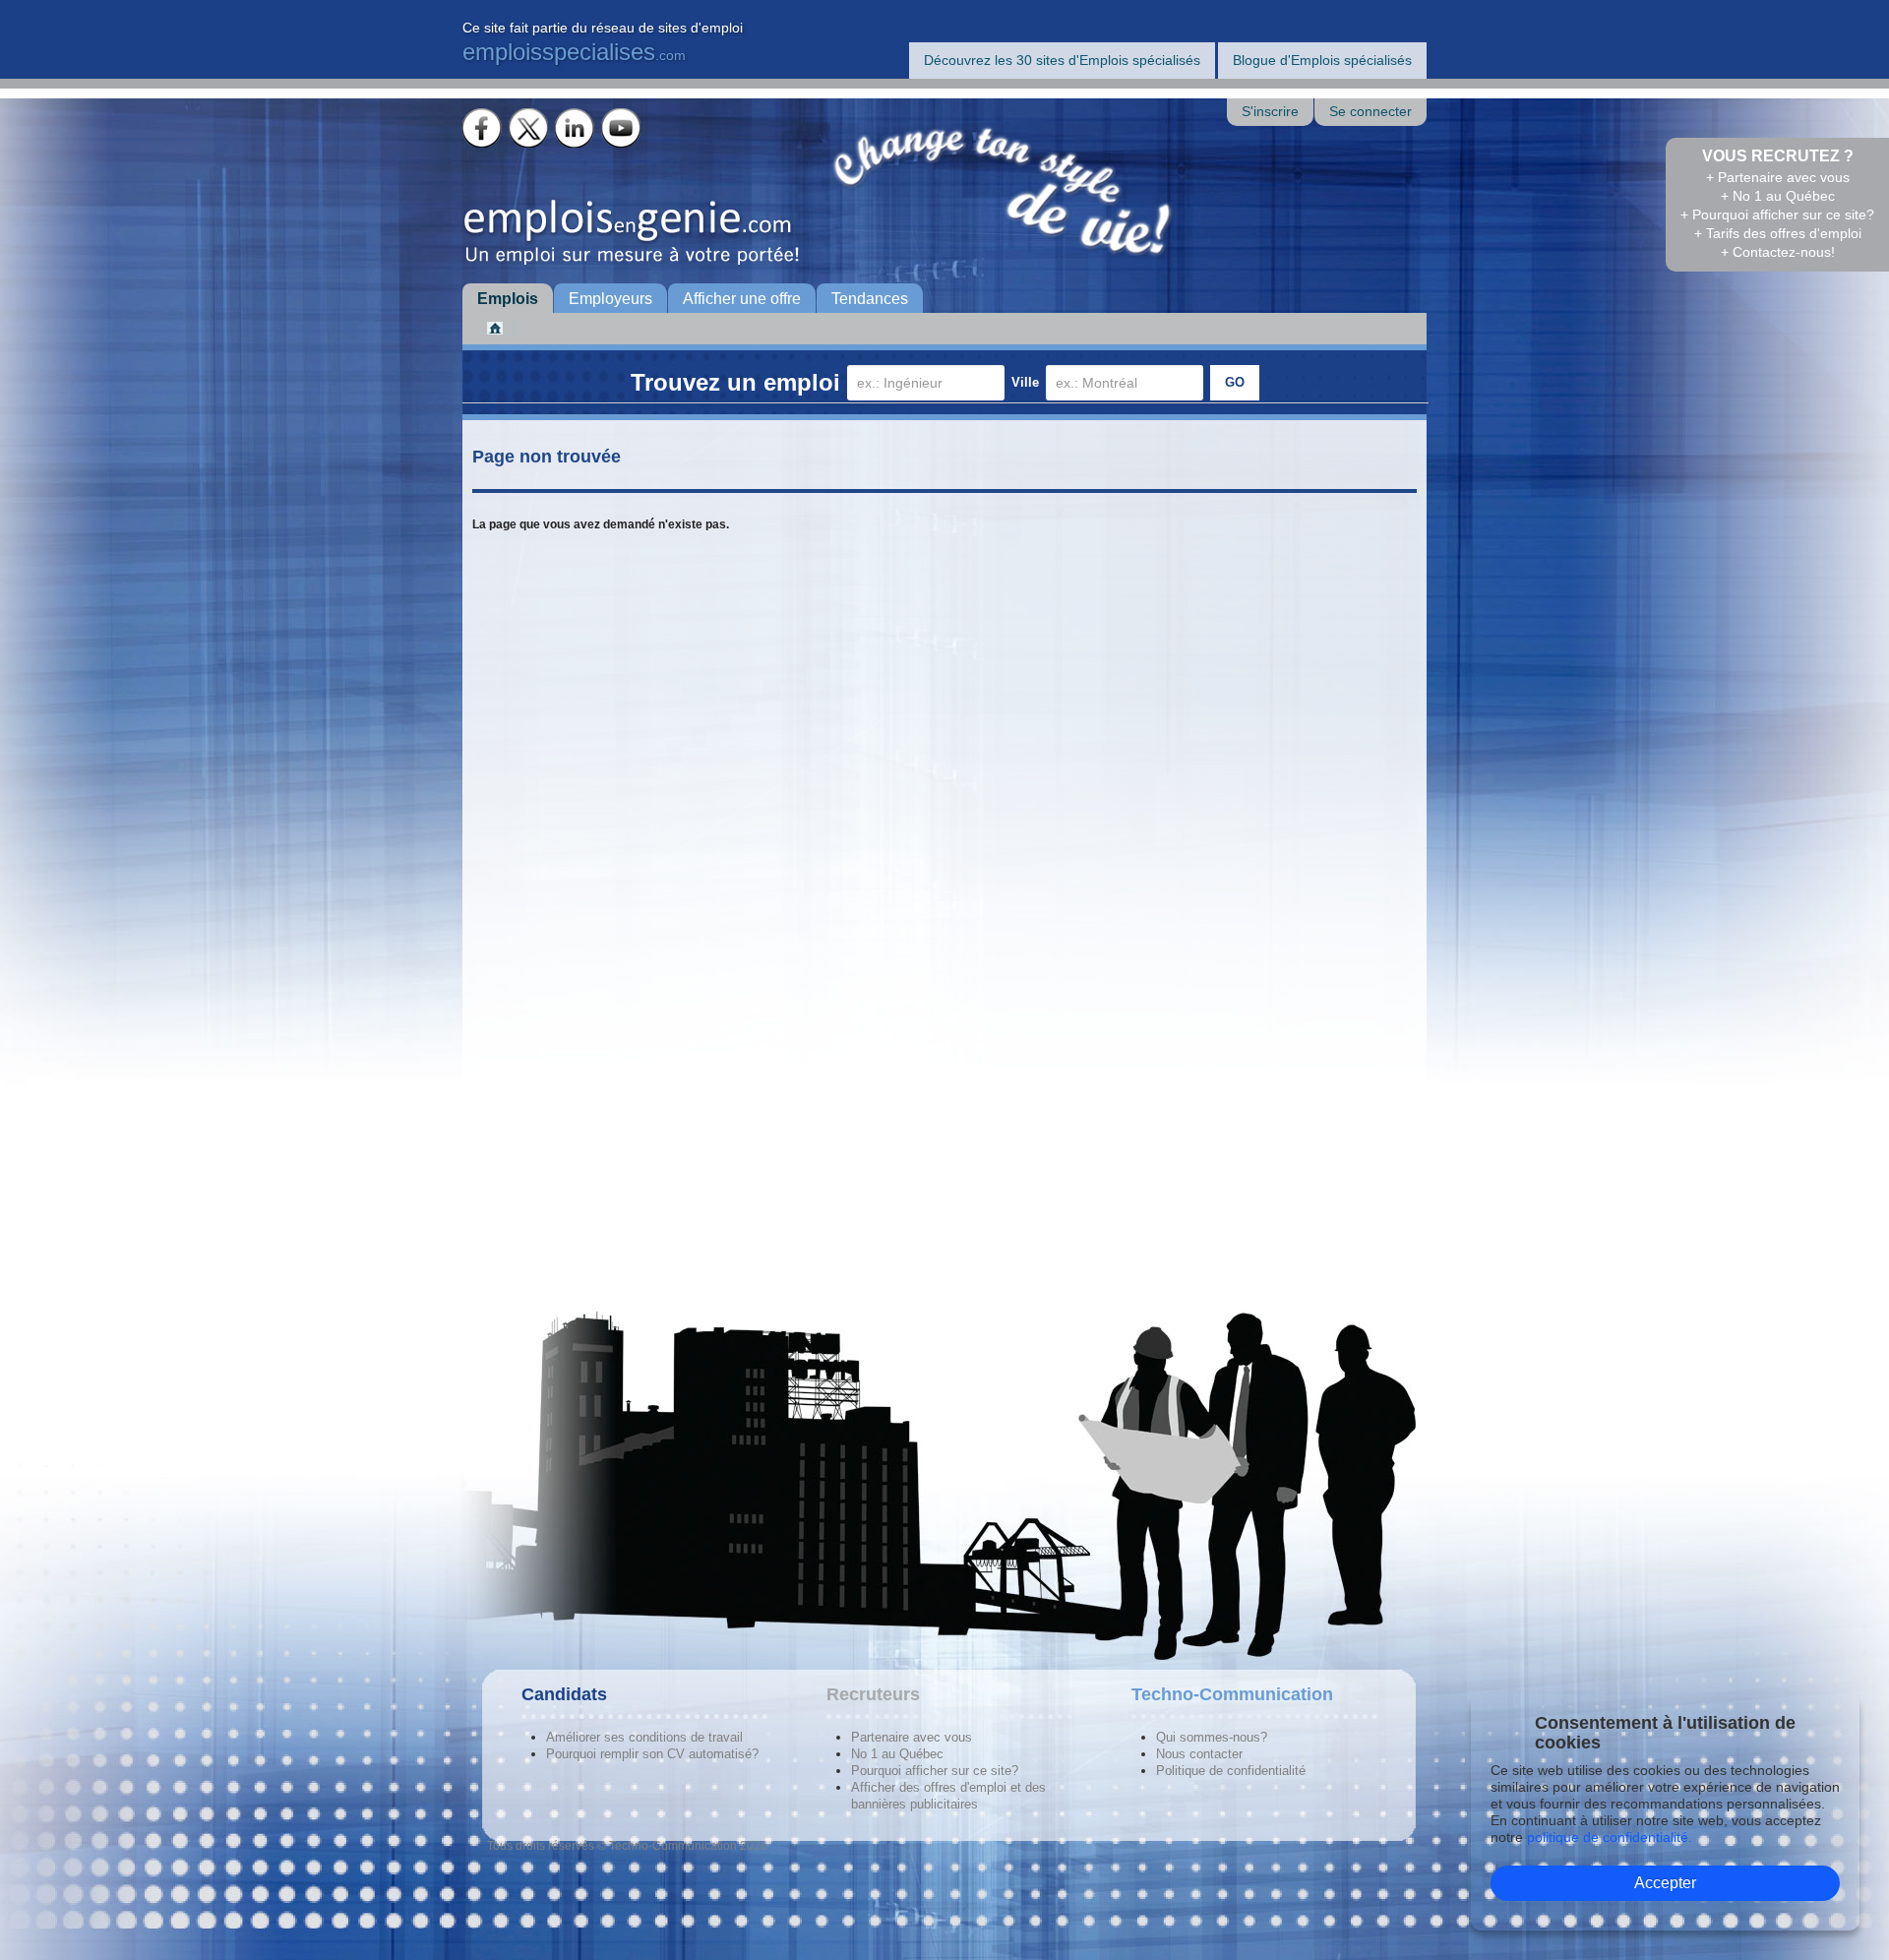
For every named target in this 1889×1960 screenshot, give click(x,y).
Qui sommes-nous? (1212, 1737)
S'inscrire (1270, 112)
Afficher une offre (742, 299)
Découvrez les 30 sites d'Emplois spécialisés (1062, 60)
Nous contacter (1199, 1754)
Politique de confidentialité (1231, 1771)
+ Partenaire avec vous (1778, 177)
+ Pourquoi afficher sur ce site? (1777, 214)
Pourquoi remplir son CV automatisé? (652, 1754)
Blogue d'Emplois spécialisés (1322, 60)
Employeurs (610, 299)
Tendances (870, 299)
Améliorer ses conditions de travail (644, 1737)
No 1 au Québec (897, 1754)
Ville (1025, 382)
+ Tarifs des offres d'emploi (1778, 233)
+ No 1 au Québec (1778, 196)
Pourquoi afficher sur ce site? (935, 1771)
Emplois (508, 299)
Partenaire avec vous (912, 1737)
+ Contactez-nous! (1778, 252)
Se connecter (1371, 112)
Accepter (1665, 1883)
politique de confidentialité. (1610, 1837)
